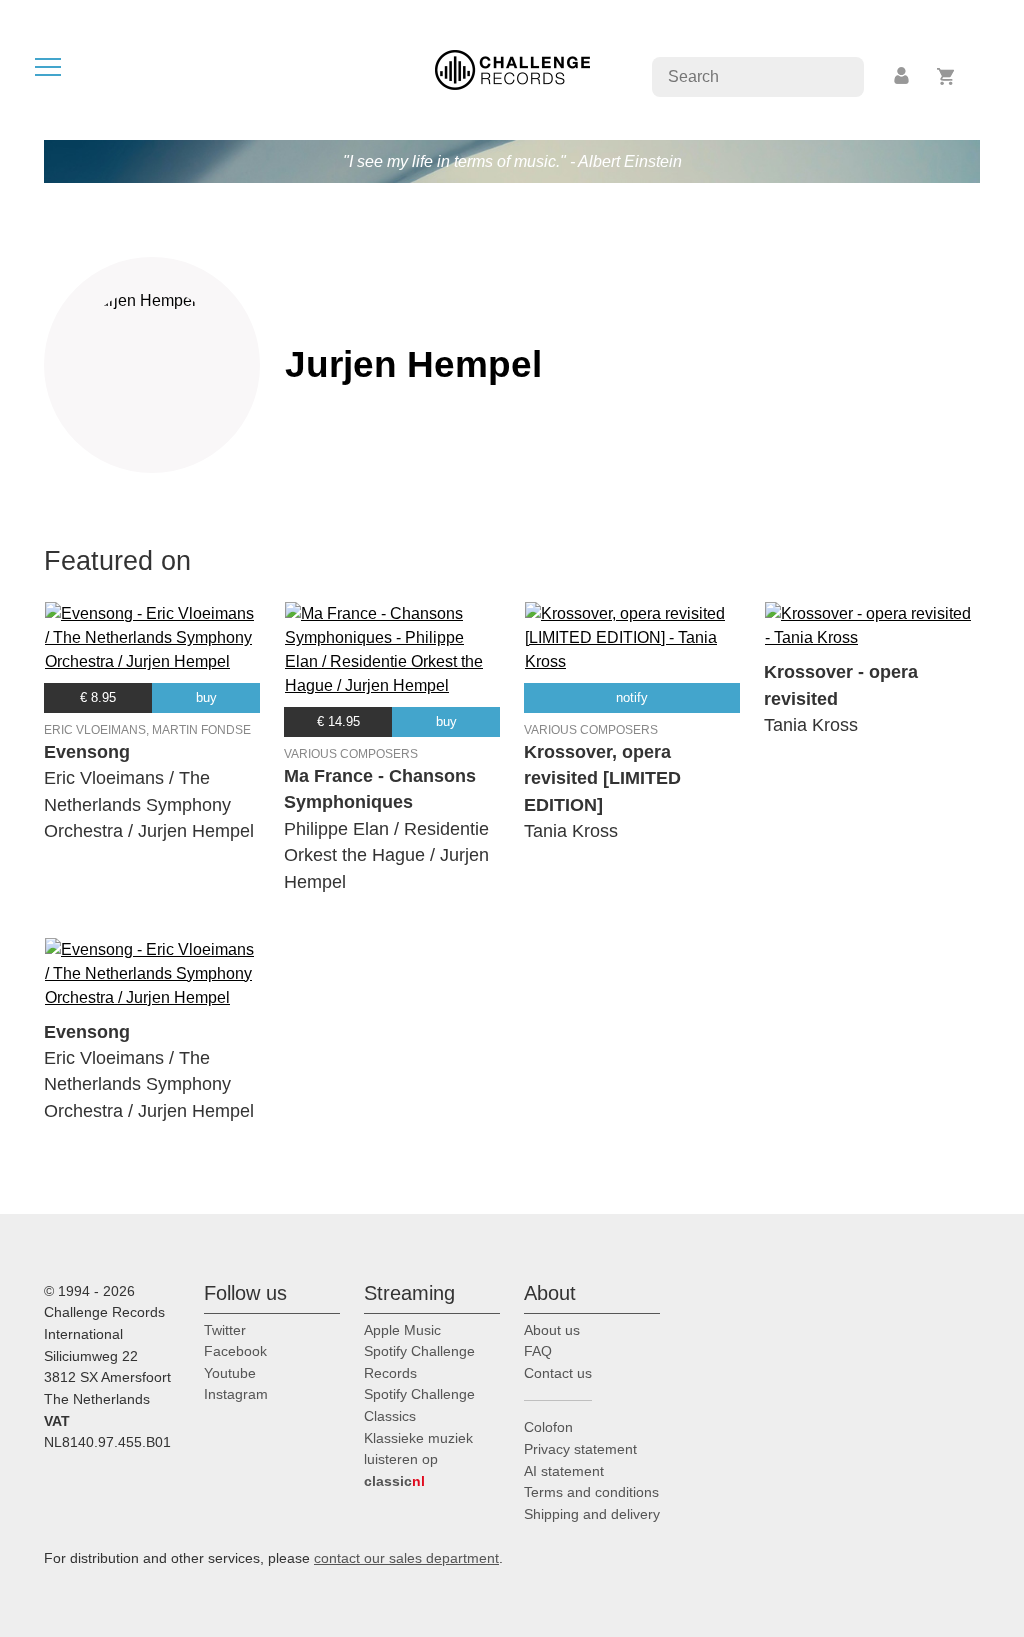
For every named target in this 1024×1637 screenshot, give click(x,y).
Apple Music (402, 1330)
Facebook (235, 1351)
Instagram (236, 1394)
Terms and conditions (591, 1492)
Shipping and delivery (592, 1514)
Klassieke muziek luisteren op (418, 1459)
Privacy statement (580, 1449)
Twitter (225, 1330)
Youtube (230, 1373)
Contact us (558, 1373)
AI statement (564, 1471)
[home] (512, 68)
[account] (903, 76)
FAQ (538, 1351)
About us (552, 1330)
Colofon (548, 1427)
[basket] (946, 76)
